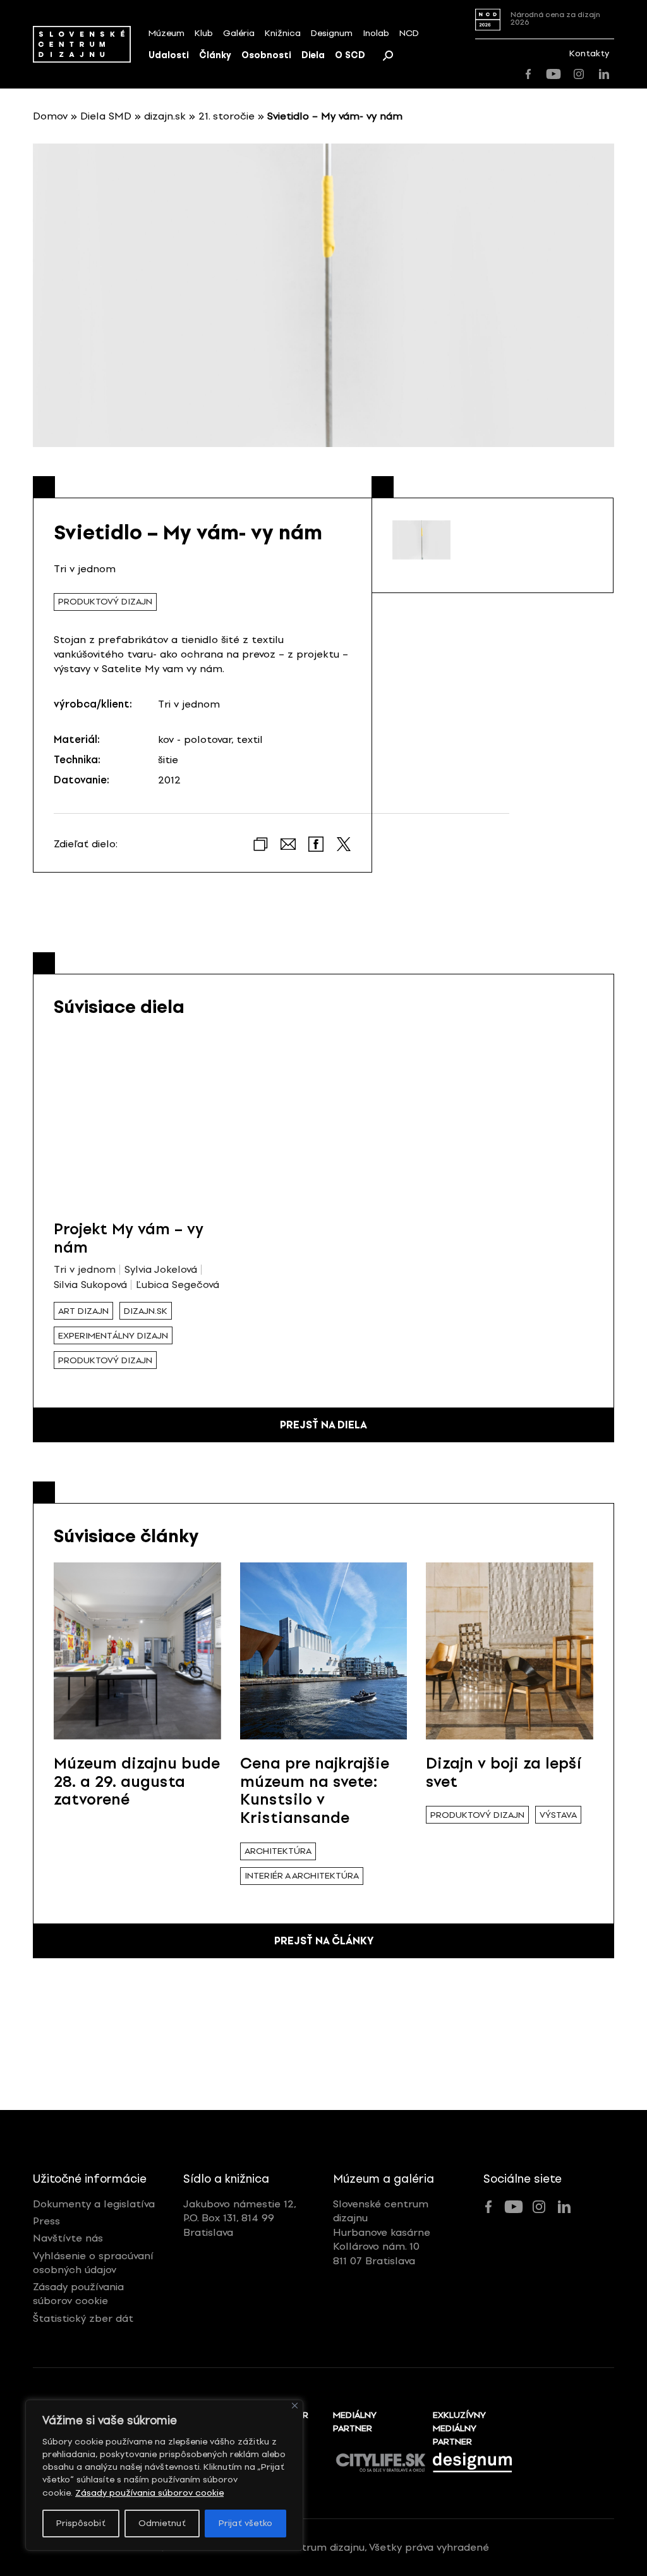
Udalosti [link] (169, 55)
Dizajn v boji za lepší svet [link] (504, 1772)
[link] (82, 44)
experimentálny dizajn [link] (113, 1336)
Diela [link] (313, 55)
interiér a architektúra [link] (302, 1876)
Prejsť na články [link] (324, 1941)
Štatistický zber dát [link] (83, 2318)
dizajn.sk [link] (165, 116)
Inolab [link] (376, 33)
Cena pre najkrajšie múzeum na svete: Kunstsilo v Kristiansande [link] (315, 1790)
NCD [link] (409, 33)
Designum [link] (332, 33)
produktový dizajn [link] (105, 602)
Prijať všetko (245, 2523)
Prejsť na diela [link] (323, 1425)
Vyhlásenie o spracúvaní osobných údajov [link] (93, 2263)
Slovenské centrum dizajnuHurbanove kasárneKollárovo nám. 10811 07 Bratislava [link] (382, 2232)
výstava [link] (558, 1815)
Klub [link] (204, 33)
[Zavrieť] (295, 2406)
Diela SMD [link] (106, 116)
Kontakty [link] (589, 53)
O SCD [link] (350, 55)
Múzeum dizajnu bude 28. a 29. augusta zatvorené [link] (137, 1782)
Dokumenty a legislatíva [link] (94, 2204)
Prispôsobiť (81, 2523)
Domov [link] (50, 116)
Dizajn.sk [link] (146, 1311)
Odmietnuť (162, 2523)
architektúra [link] (278, 1851)
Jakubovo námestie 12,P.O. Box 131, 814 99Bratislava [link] (240, 2218)
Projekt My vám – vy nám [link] (129, 1238)
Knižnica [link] (283, 33)
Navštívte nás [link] (68, 2238)
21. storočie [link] (227, 116)
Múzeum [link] (166, 33)
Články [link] (215, 55)
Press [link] (46, 2221)
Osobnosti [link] (266, 55)
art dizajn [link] (83, 1311)
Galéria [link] (239, 33)
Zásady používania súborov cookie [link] (149, 2493)
